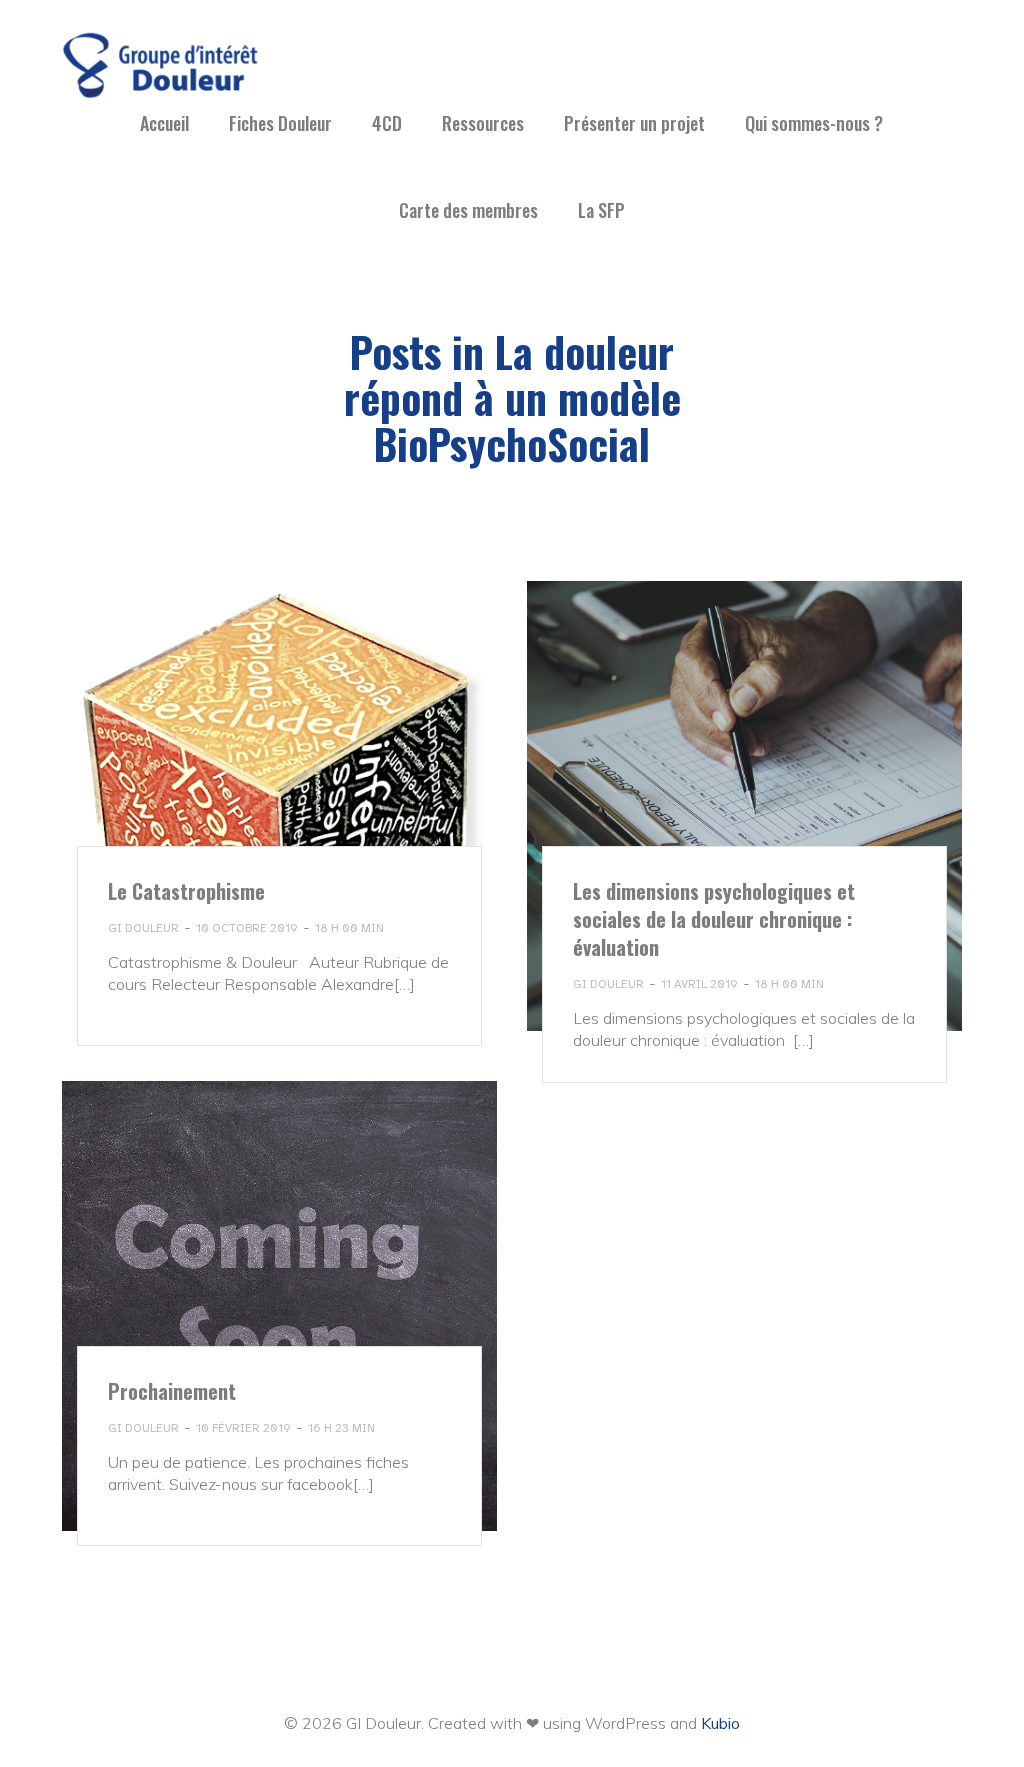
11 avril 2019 (699, 984)
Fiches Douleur (280, 123)
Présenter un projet (634, 123)
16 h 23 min (341, 1428)
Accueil (164, 123)
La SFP (601, 210)
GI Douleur (143, 928)
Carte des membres (468, 210)
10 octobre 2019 (247, 928)
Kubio (720, 1723)
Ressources (483, 123)
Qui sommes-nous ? (814, 123)
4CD (387, 123)
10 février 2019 (243, 1428)
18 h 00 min (349, 928)
